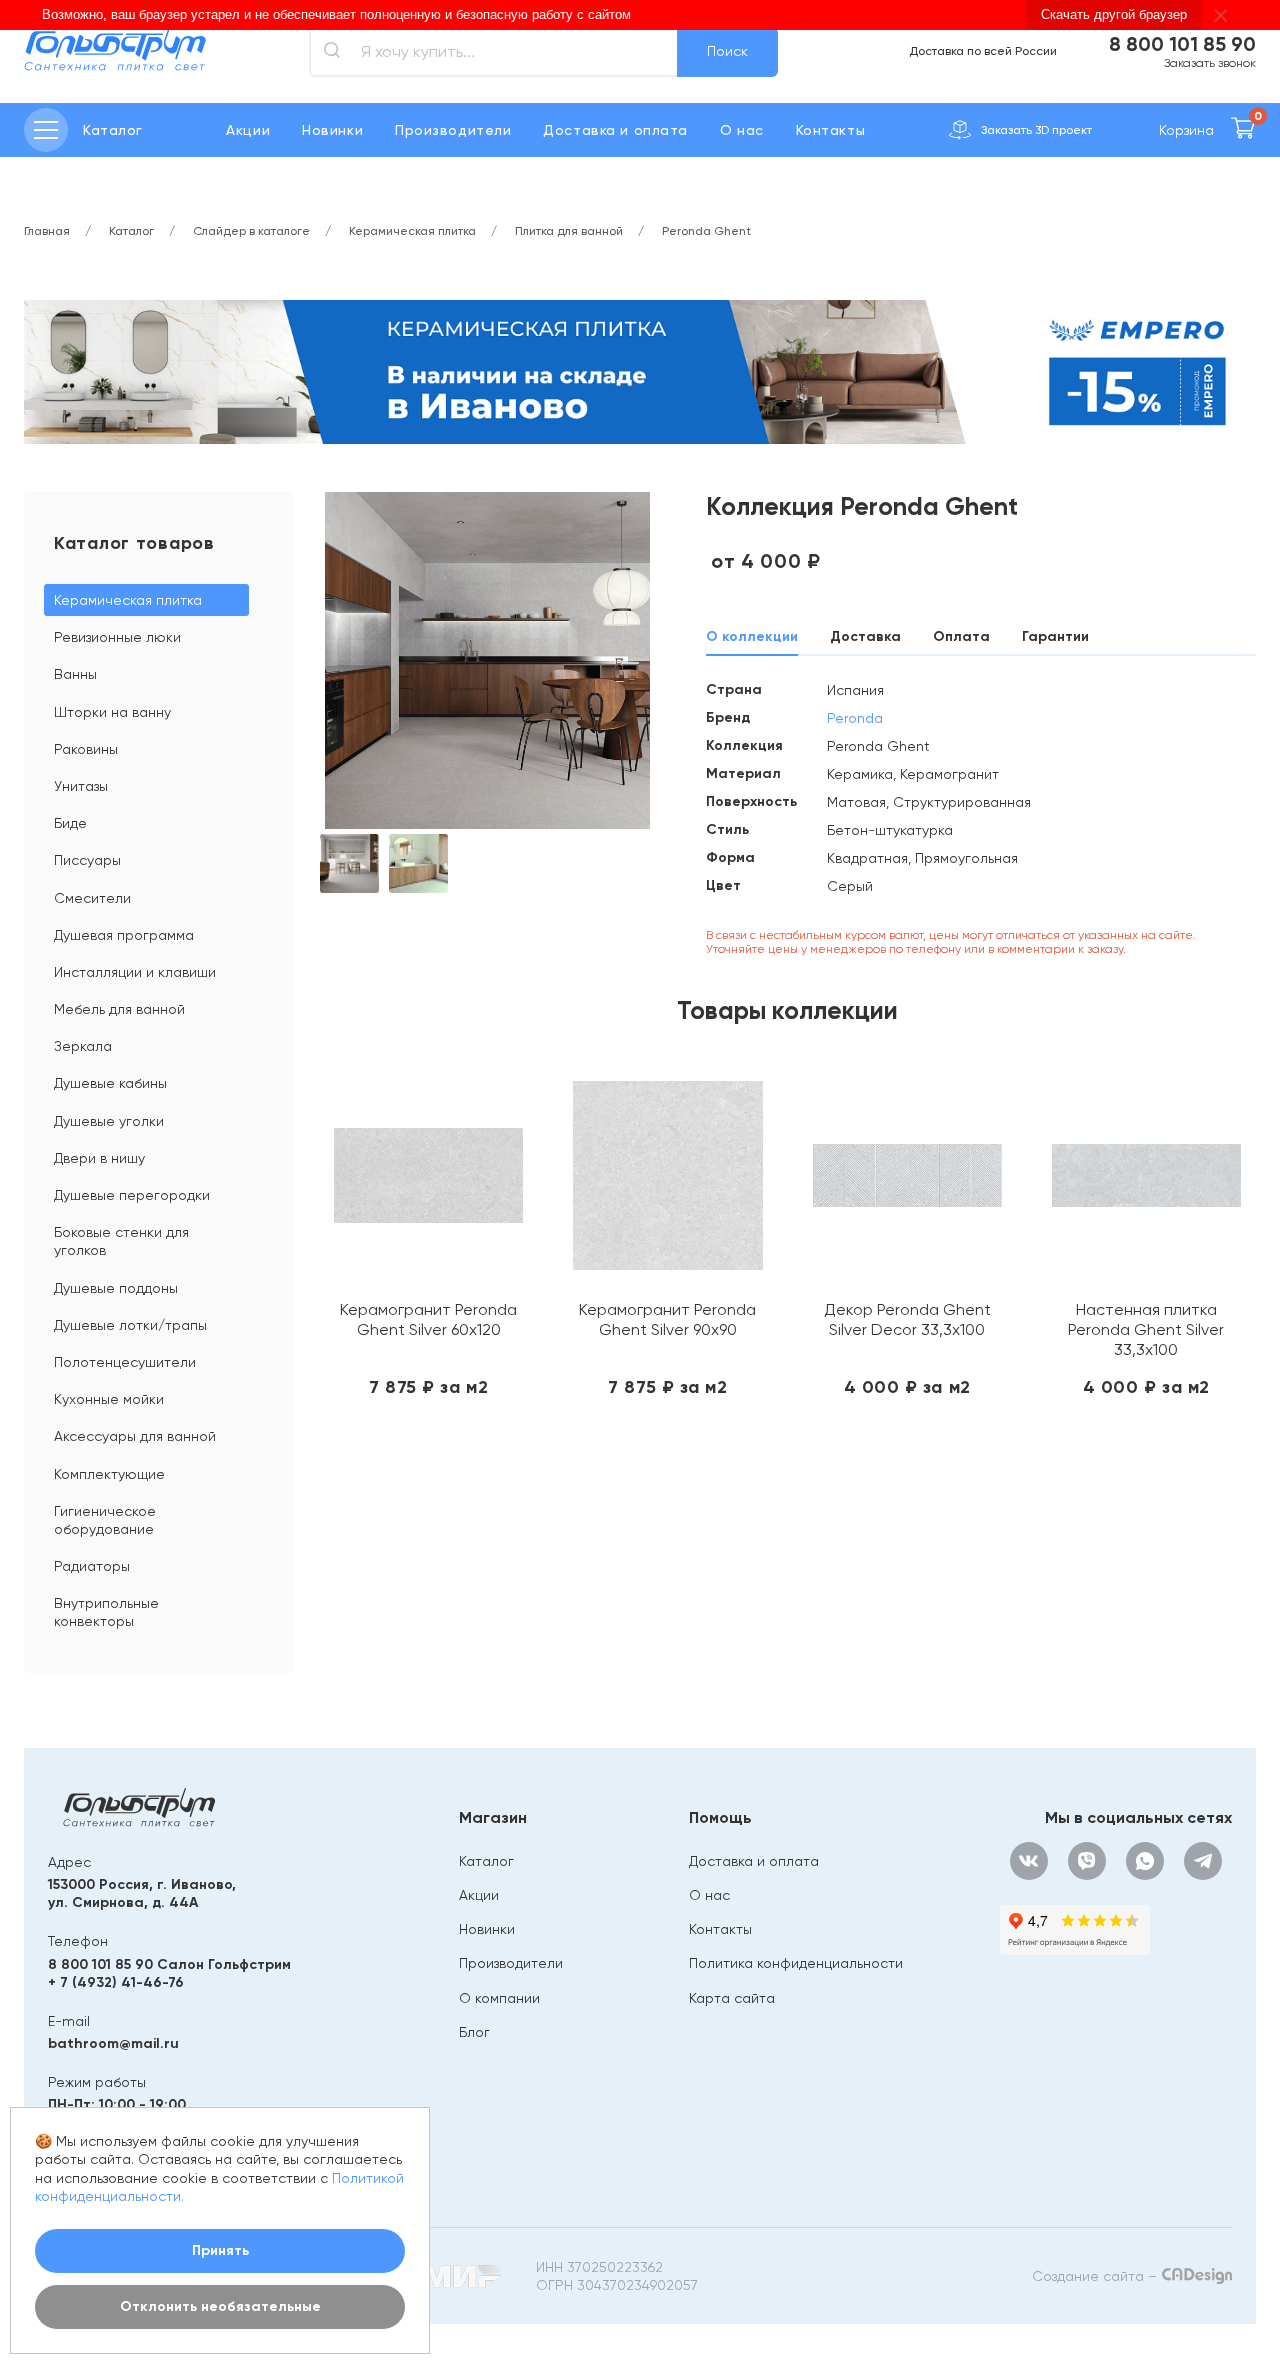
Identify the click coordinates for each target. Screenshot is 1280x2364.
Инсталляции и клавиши (135, 972)
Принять (220, 2250)
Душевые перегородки (132, 1195)
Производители (453, 130)
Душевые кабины (110, 1083)
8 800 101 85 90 (1182, 44)
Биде (70, 823)
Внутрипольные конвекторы (106, 1612)
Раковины (86, 749)
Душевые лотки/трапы (130, 1325)
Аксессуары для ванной (135, 1436)
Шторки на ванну (112, 712)
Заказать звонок (1210, 63)
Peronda (855, 718)
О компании (499, 1998)
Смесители (92, 898)
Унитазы (81, 786)
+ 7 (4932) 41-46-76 (116, 1982)
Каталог (486, 1861)
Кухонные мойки (109, 1399)
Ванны (75, 674)
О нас (742, 130)
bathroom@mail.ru (113, 2043)
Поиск (727, 51)
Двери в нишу (99, 1158)
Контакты (830, 130)
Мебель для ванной (119, 1009)
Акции (248, 130)
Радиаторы (92, 1566)
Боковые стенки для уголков (121, 1241)
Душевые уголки (109, 1121)
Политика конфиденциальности (796, 1963)
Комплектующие (109, 1474)
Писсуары (87, 860)
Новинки (332, 130)
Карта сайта (732, 1998)
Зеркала (83, 1046)
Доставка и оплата (615, 130)
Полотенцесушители (125, 1362)
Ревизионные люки (117, 637)
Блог (474, 2032)
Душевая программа (124, 935)
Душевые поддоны (116, 1288)
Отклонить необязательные (220, 2306)
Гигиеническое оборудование (105, 1520)
